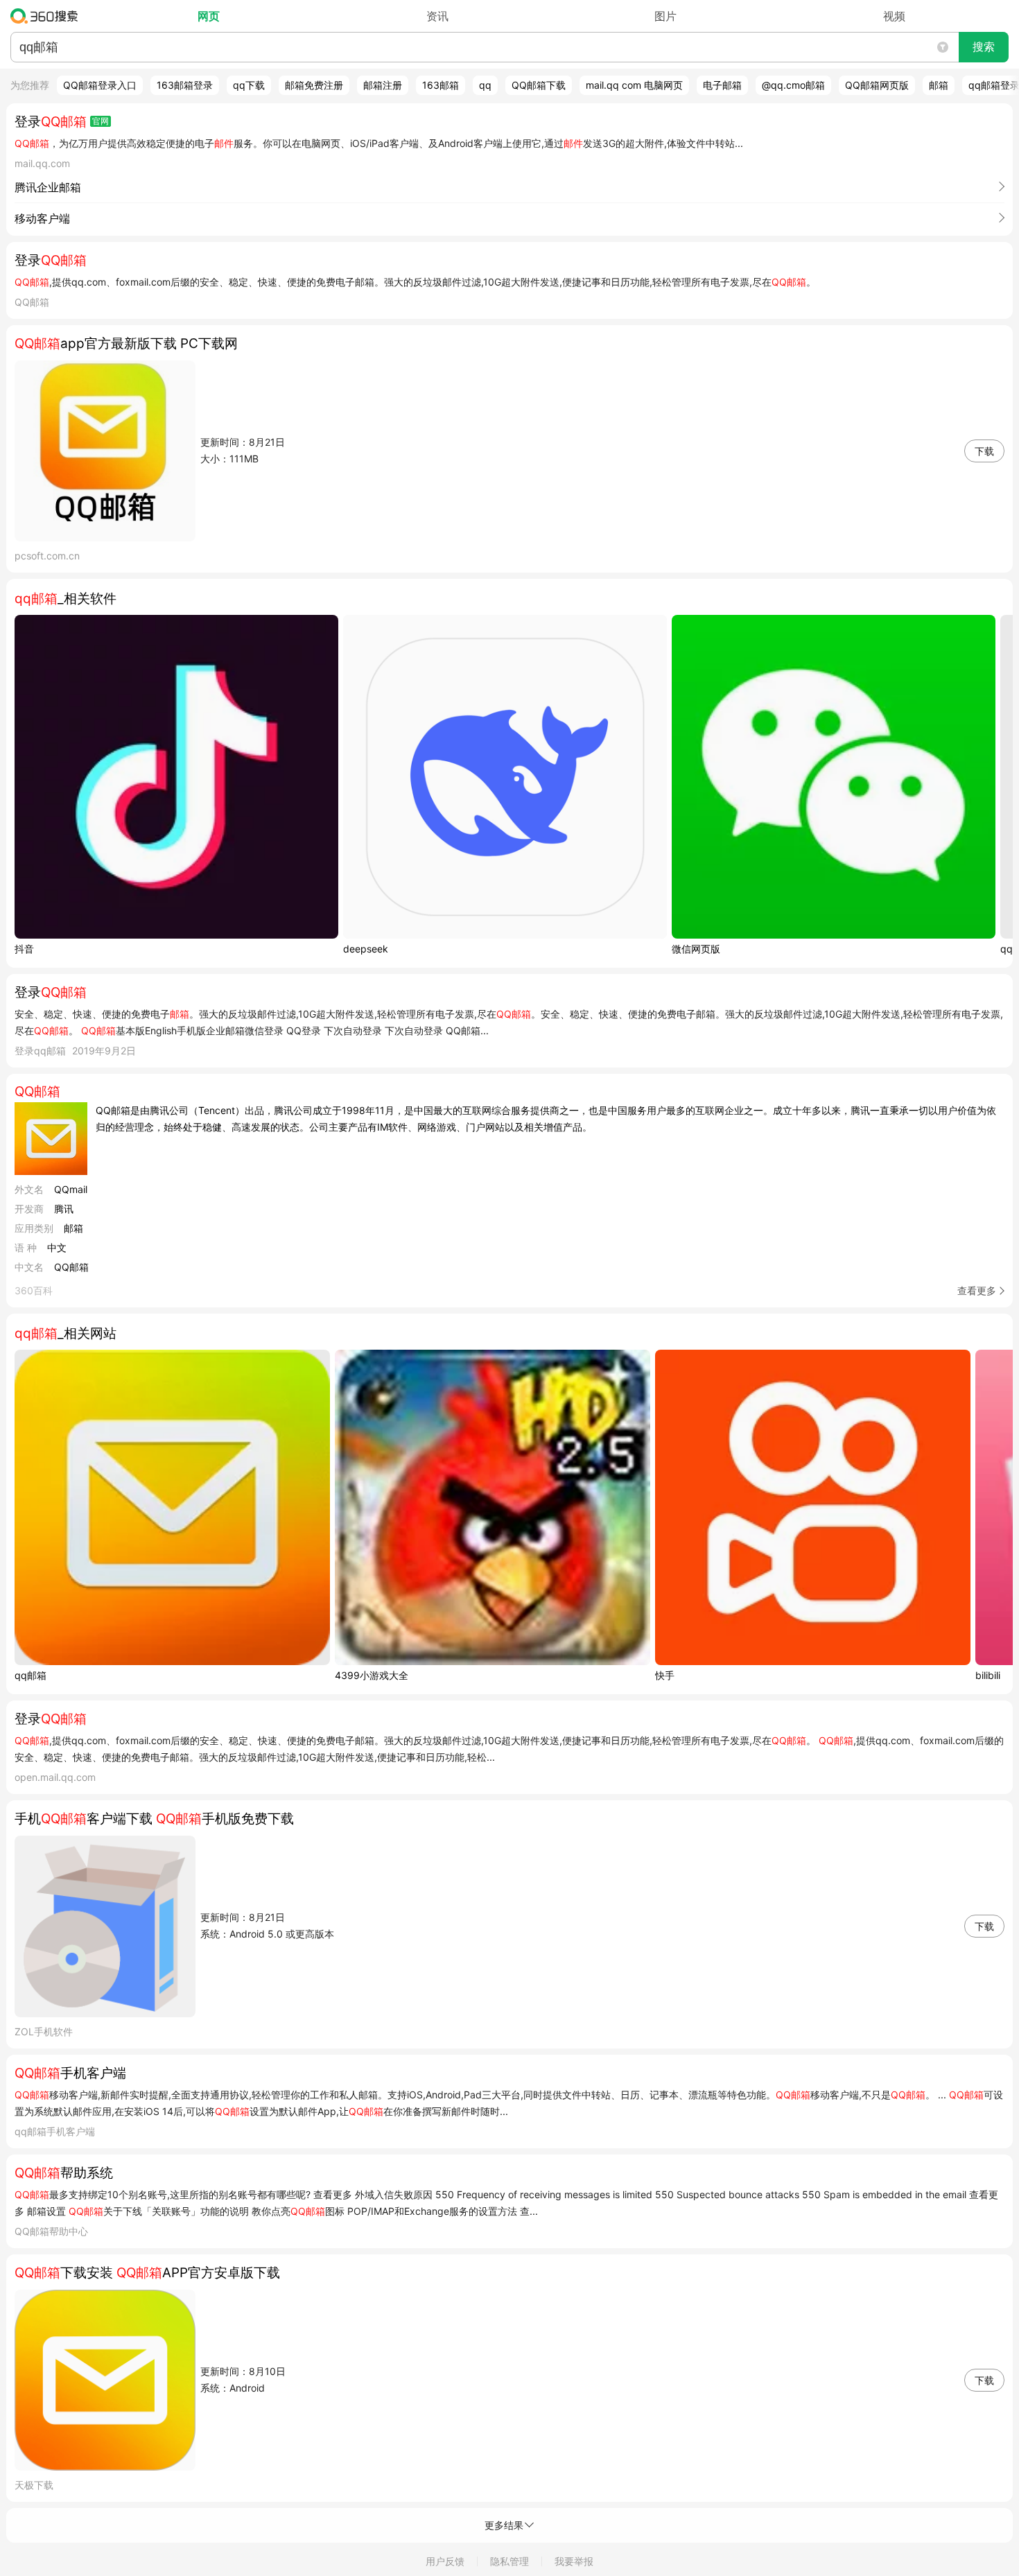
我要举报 (574, 2561)
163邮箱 (441, 85)
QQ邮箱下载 (539, 85)
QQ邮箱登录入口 (100, 85)
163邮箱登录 (185, 85)
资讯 (437, 16)
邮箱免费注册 (314, 85)
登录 (51, 122)
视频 (894, 16)
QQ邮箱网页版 (877, 85)
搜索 (984, 47)
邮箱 (939, 85)
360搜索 (47, 16)
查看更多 (977, 1290)
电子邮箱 (722, 85)
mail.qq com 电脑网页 (634, 85)
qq (485, 85)
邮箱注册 (383, 85)
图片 (665, 16)
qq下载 (249, 85)
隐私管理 (509, 2561)
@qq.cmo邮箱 (793, 85)
